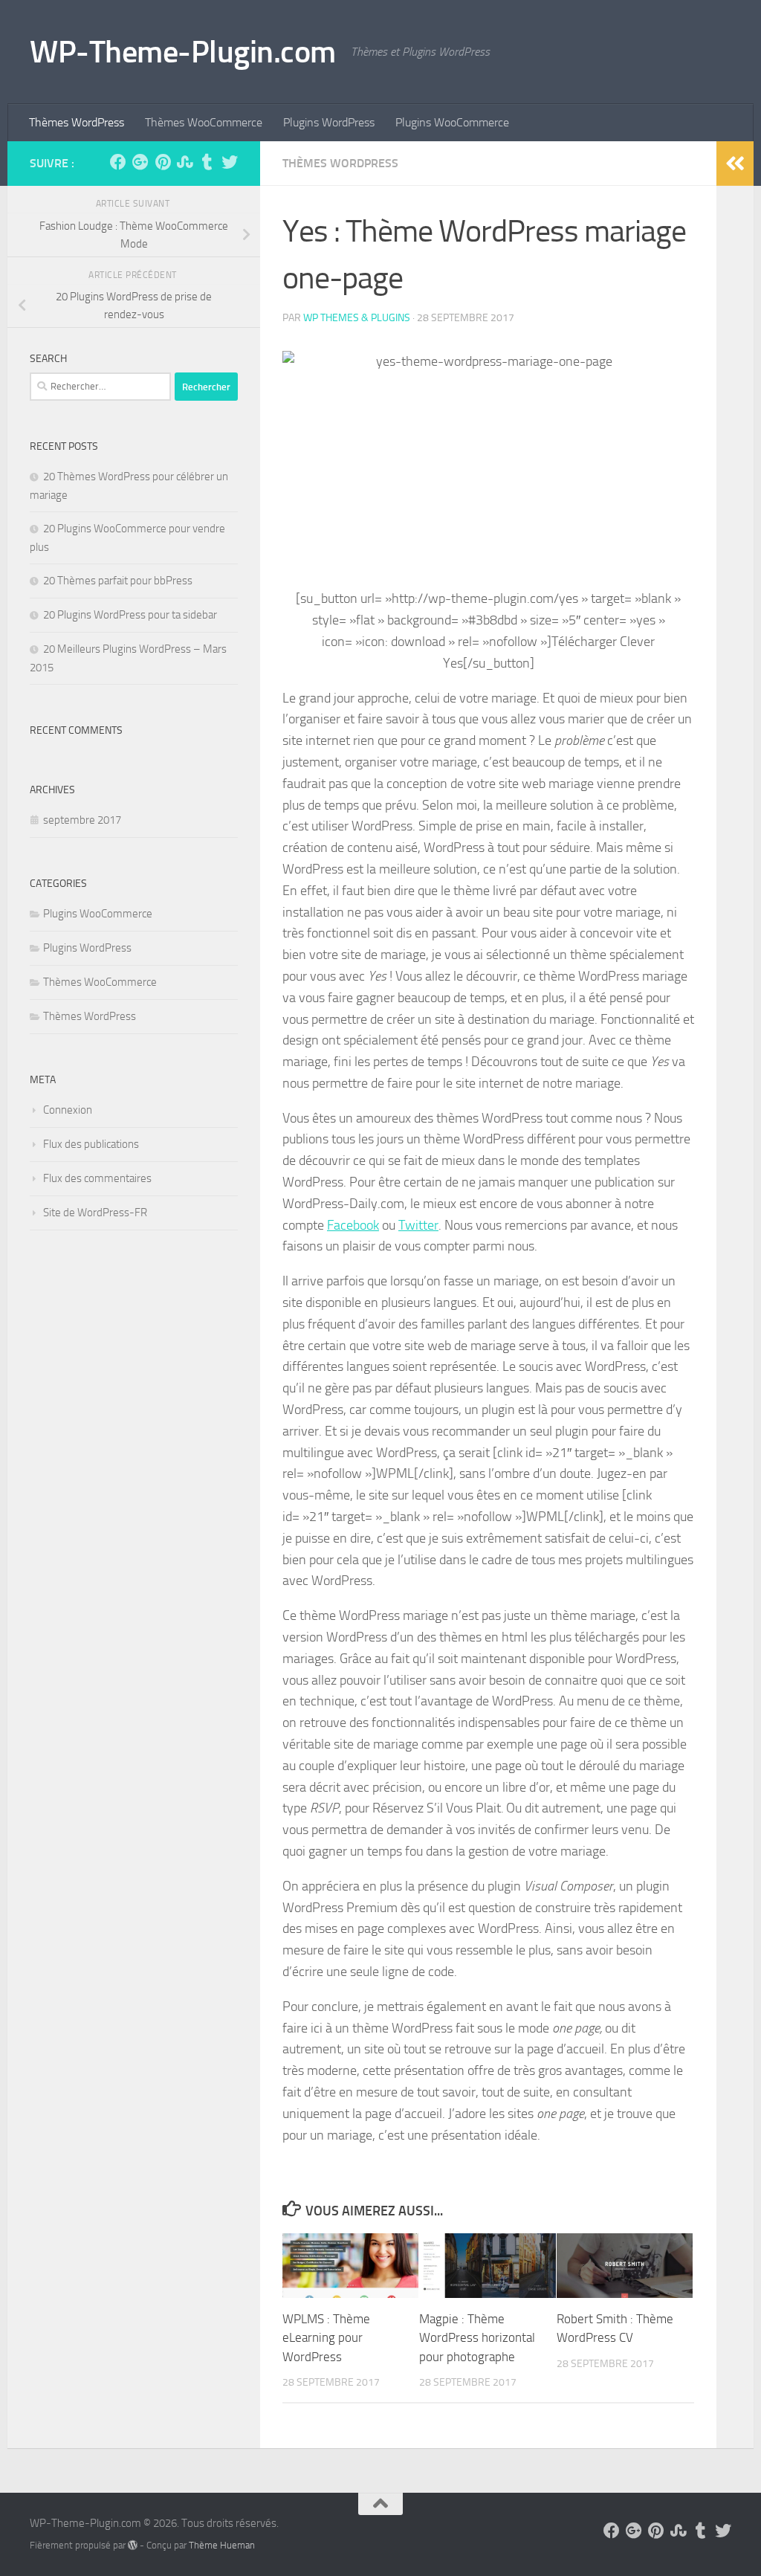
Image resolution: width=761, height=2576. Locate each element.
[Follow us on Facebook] (118, 162)
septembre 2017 (82, 820)
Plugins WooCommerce (452, 122)
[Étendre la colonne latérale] (735, 164)
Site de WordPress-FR (95, 1213)
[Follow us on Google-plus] (140, 162)
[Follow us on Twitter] (230, 162)
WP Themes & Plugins (357, 318)
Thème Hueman (222, 2545)
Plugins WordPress (329, 122)
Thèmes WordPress (77, 122)
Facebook (353, 1225)
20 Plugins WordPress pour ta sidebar (130, 615)
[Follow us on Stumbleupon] (185, 162)
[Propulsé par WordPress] (133, 2545)
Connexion (68, 1110)
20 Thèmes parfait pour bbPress (118, 581)
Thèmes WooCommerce (204, 122)
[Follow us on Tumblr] (207, 162)
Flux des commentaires (97, 1178)
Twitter (418, 1225)
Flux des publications (91, 1144)
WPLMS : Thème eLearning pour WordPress (326, 2338)
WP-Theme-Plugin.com (183, 52)
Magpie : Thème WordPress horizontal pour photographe (477, 2338)
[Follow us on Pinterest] (163, 162)
